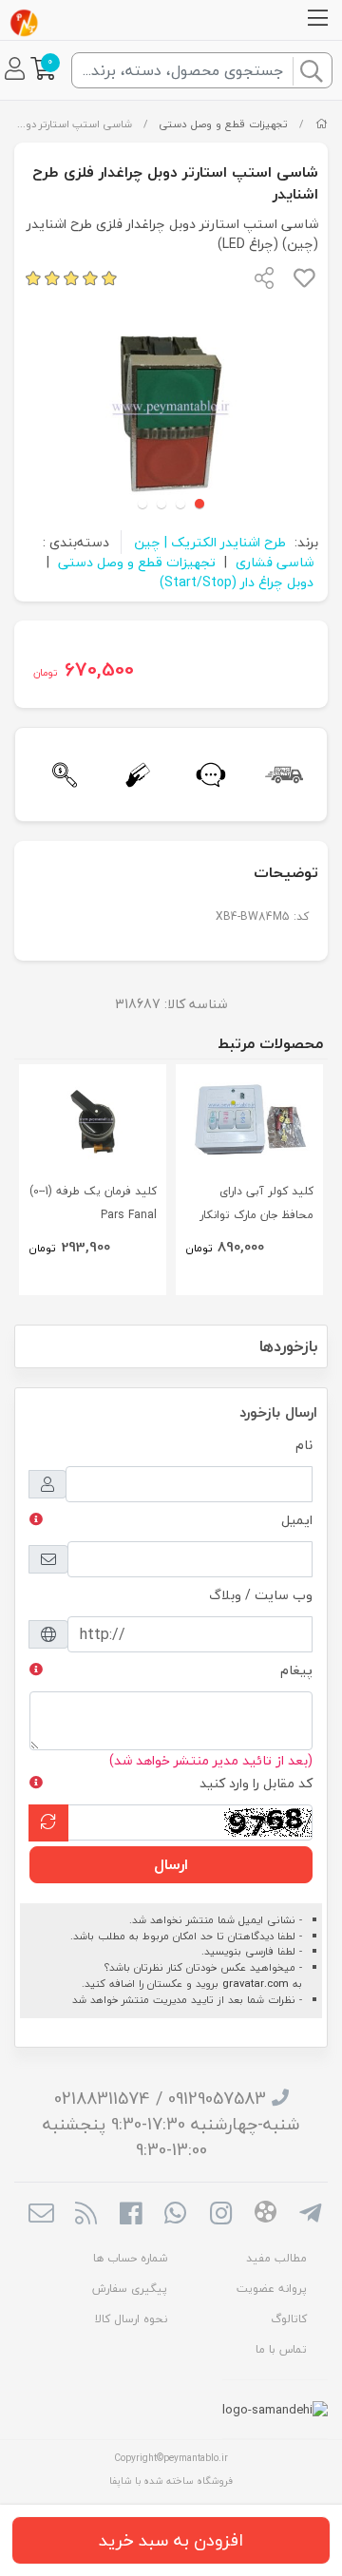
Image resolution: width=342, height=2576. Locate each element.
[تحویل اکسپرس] (281, 775)
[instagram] (221, 2215)
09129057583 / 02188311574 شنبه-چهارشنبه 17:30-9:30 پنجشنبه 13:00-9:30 (171, 2124)
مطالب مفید (276, 2258)
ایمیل (297, 1520)
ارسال (171, 1864)
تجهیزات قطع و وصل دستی (223, 124)
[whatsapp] (175, 2215)
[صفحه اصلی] (322, 124)
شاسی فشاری (275, 562)
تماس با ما (281, 2349)
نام (304, 1445)
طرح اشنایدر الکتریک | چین (210, 542)
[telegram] (310, 2215)
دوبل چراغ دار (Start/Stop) (237, 582)
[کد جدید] (48, 1823)
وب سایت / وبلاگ (261, 1595)
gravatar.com (256, 1984)
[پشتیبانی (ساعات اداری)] (208, 775)
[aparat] (266, 2215)
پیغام (296, 1670)
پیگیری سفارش (130, 2289)
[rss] (86, 2215)
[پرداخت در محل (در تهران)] (134, 775)
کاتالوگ (289, 2319)
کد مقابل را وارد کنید (256, 1783)
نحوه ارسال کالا (131, 2319)
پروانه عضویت (272, 2289)
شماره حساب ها (130, 2258)
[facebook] (131, 2215)
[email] (40, 2215)
